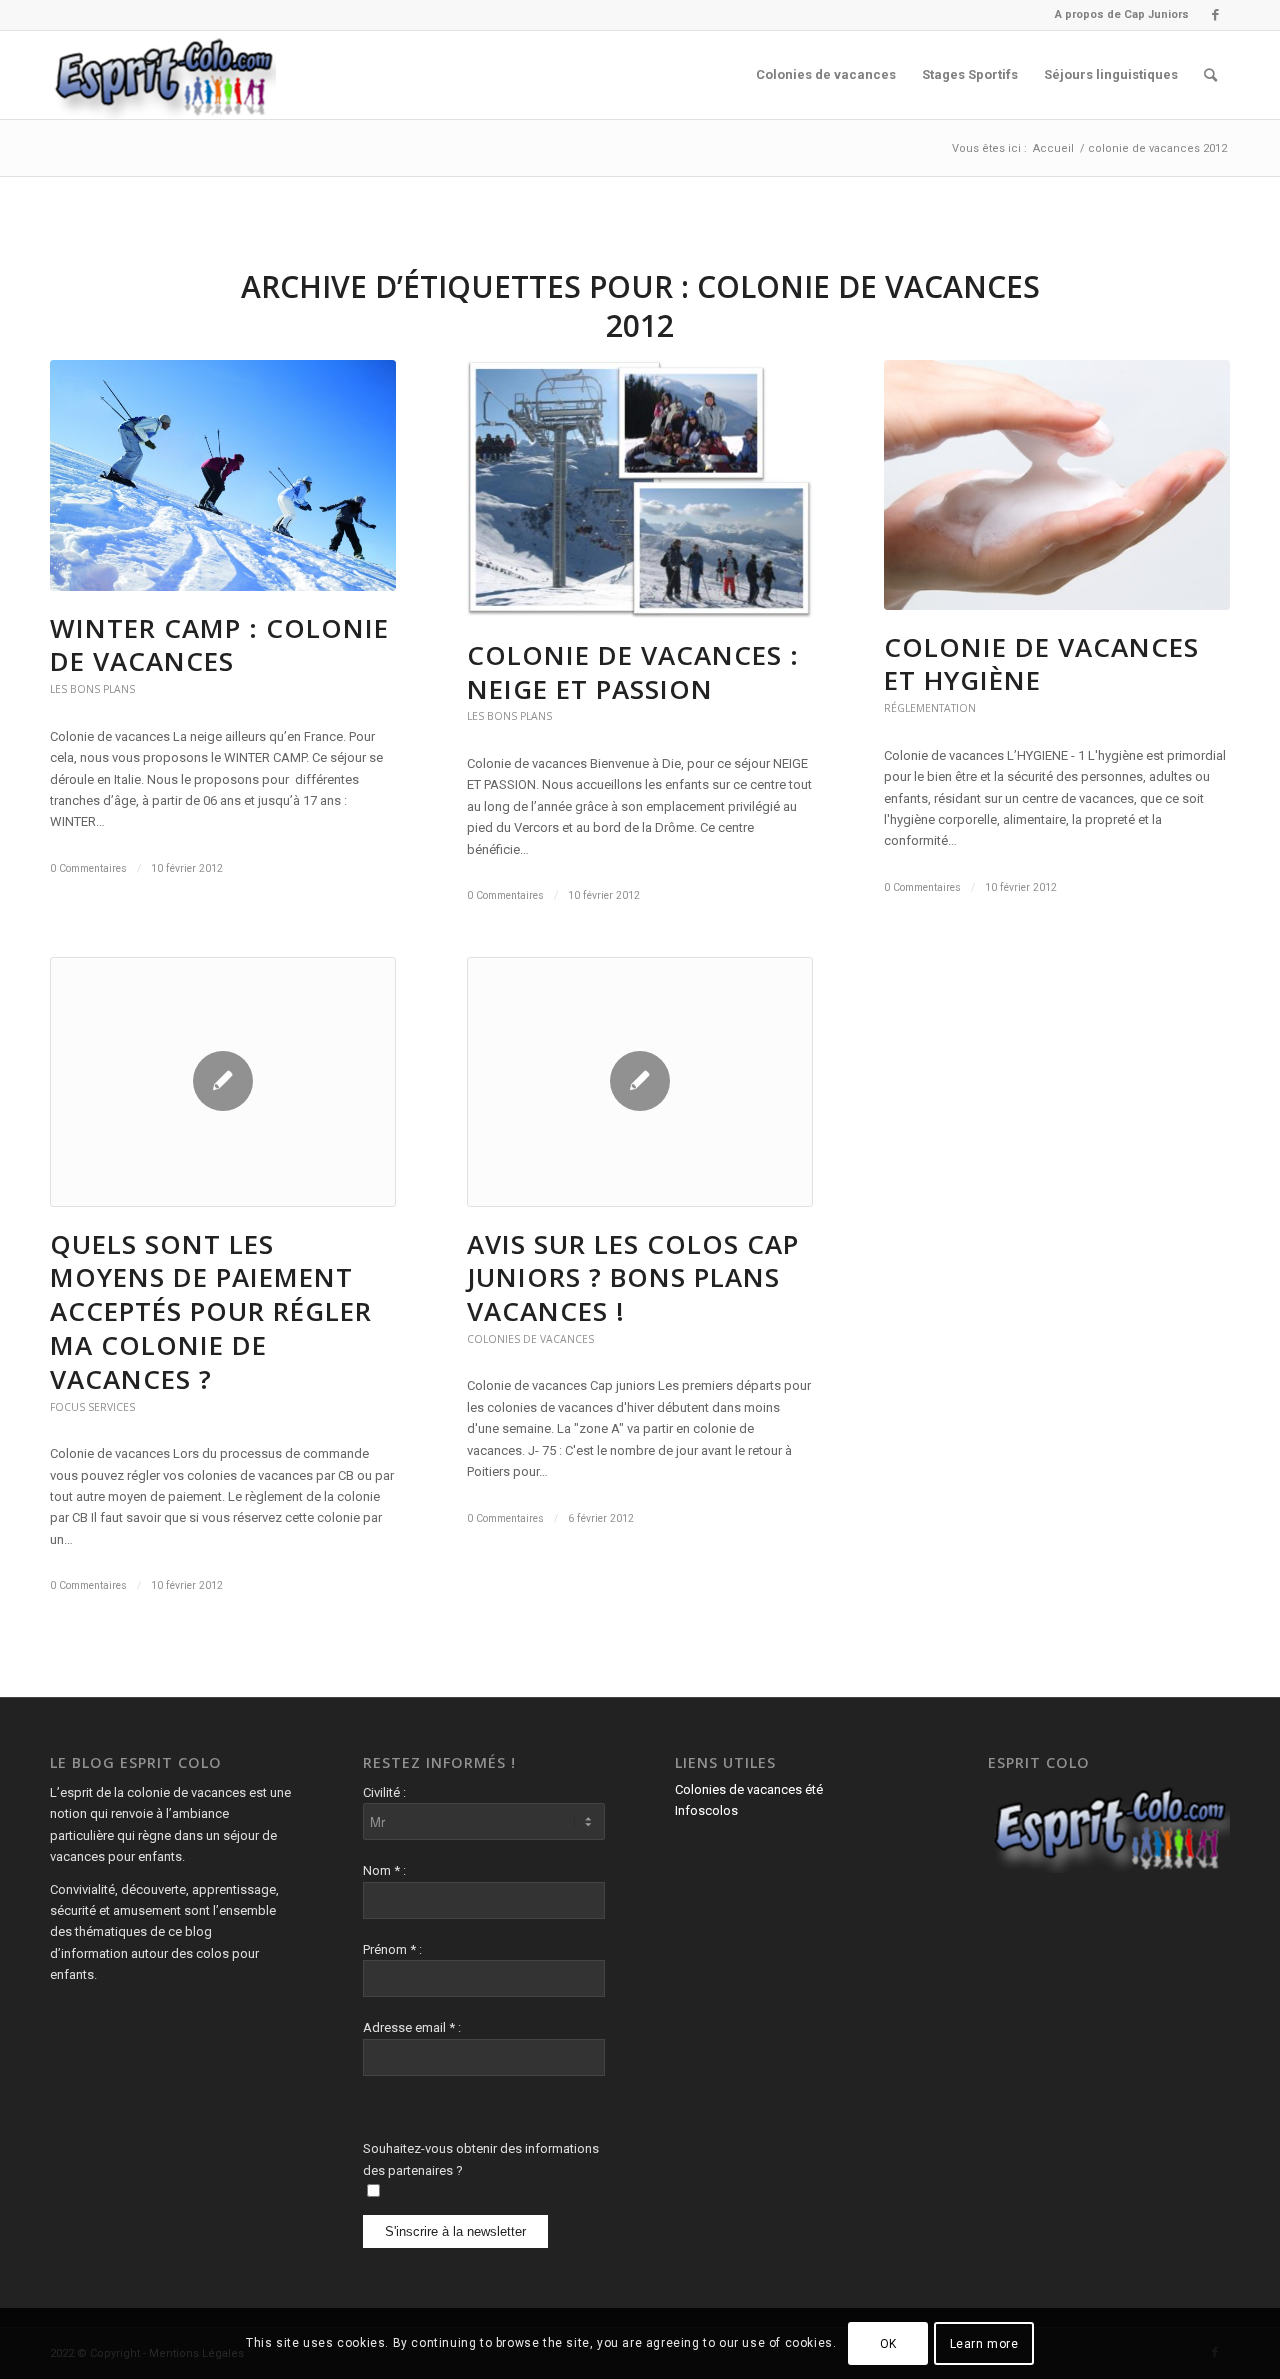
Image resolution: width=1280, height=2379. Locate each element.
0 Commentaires (88, 868)
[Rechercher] (1210, 75)
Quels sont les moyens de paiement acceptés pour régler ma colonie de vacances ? (211, 1311)
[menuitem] (1117, 15)
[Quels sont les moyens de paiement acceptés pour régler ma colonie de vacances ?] (223, 1082)
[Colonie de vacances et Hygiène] (1057, 485)
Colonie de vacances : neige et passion (633, 672)
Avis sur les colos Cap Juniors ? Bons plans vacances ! (633, 1278)
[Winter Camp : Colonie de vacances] (223, 475)
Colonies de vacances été (749, 1789)
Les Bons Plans (92, 689)
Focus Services (92, 1407)
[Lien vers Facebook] (1215, 15)
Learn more (984, 2344)
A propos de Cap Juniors (1122, 14)
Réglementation (930, 708)
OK (888, 2344)
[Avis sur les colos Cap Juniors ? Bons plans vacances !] (640, 1082)
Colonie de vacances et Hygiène (1041, 664)
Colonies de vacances (530, 1339)
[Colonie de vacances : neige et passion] (640, 489)
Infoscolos (706, 1810)
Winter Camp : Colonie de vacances (219, 645)
